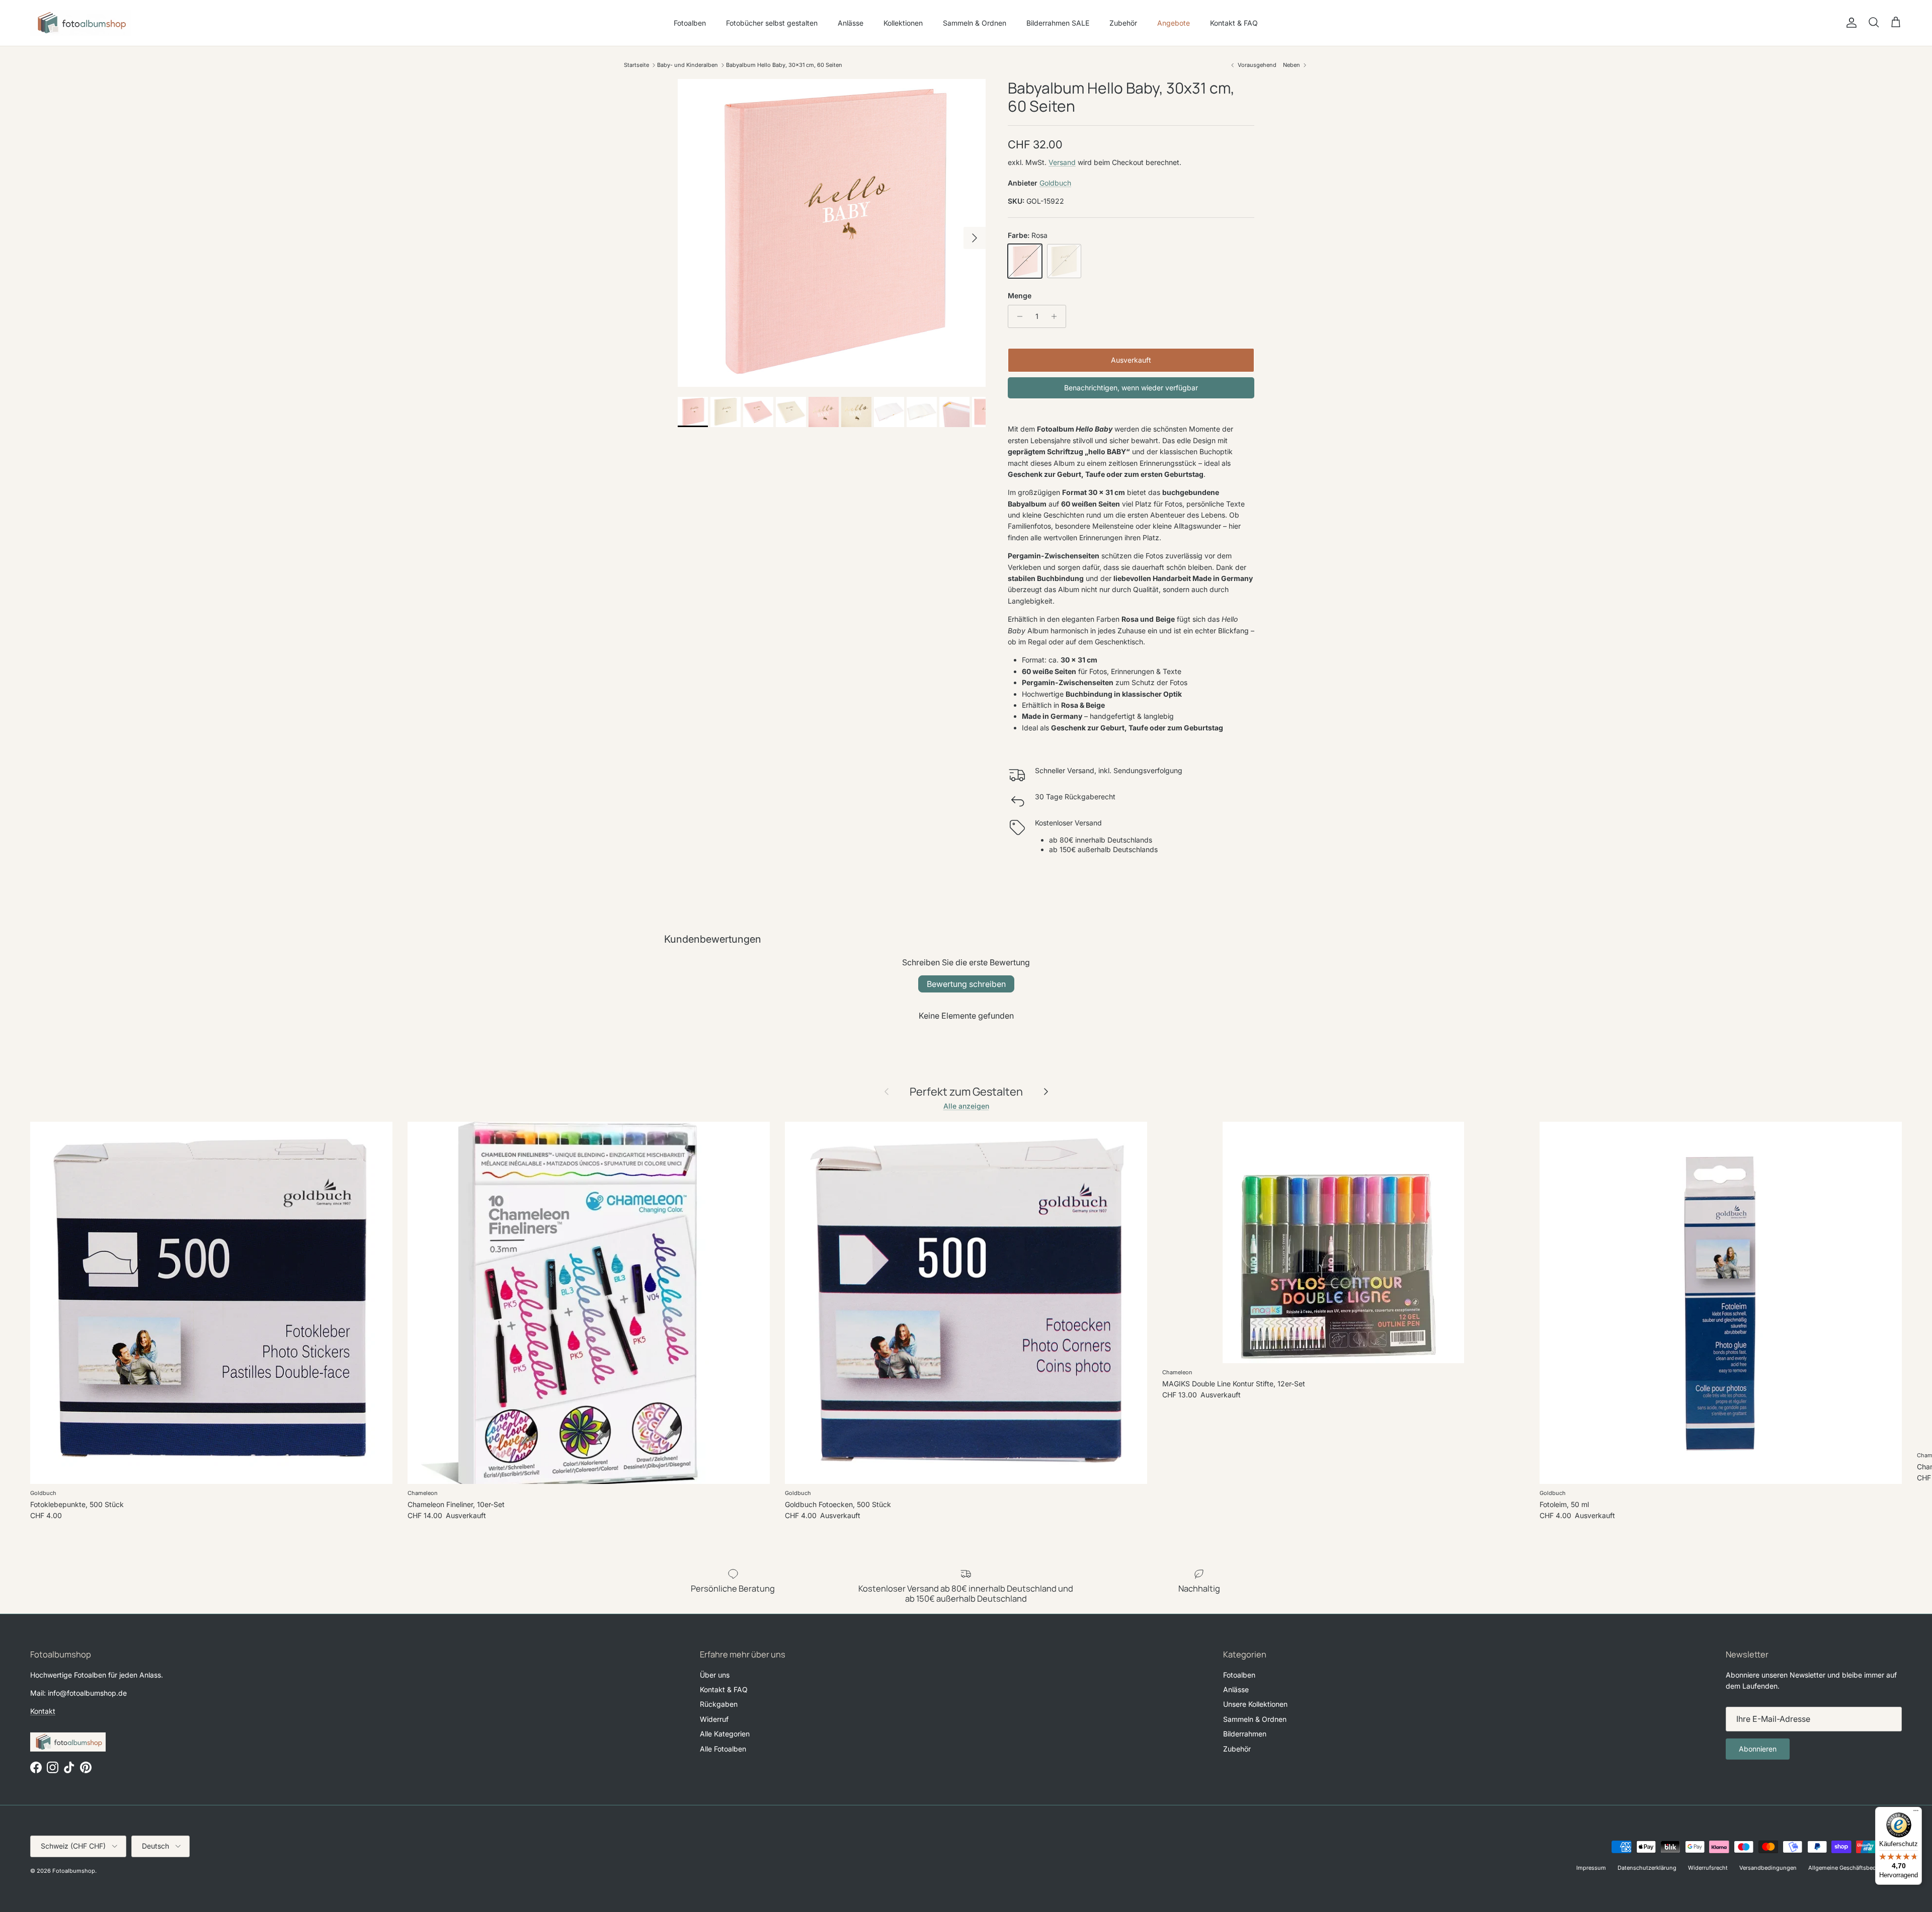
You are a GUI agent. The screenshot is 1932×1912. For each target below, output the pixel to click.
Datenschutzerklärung (1647, 1868)
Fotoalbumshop (74, 1871)
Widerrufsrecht (1708, 1868)
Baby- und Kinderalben (688, 65)
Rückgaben (719, 1704)
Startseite (636, 65)
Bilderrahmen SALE (1058, 23)
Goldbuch (1055, 183)
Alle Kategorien (725, 1734)
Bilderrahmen (1245, 1734)
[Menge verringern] (1017, 316)
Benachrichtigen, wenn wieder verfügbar (1131, 388)
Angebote (1174, 23)
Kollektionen (903, 23)
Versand (1062, 162)
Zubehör (1123, 23)
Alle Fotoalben (723, 1749)
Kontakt (43, 1711)
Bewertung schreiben (966, 984)
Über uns (715, 1675)
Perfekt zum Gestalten (966, 1092)
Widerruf (714, 1719)
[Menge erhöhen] (1057, 316)
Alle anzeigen (966, 1106)
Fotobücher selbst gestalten (772, 23)
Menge (1020, 296)
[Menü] (1916, 1813)
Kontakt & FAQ (1234, 23)
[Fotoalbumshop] (80, 23)
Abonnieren (1758, 1749)
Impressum (1591, 1868)
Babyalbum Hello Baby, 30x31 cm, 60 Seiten (784, 65)
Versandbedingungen (1768, 1868)
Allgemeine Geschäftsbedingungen (1855, 1868)
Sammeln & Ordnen (975, 23)
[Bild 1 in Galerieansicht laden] (832, 233)
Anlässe (851, 23)
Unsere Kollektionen (1255, 1704)
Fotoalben (690, 23)
